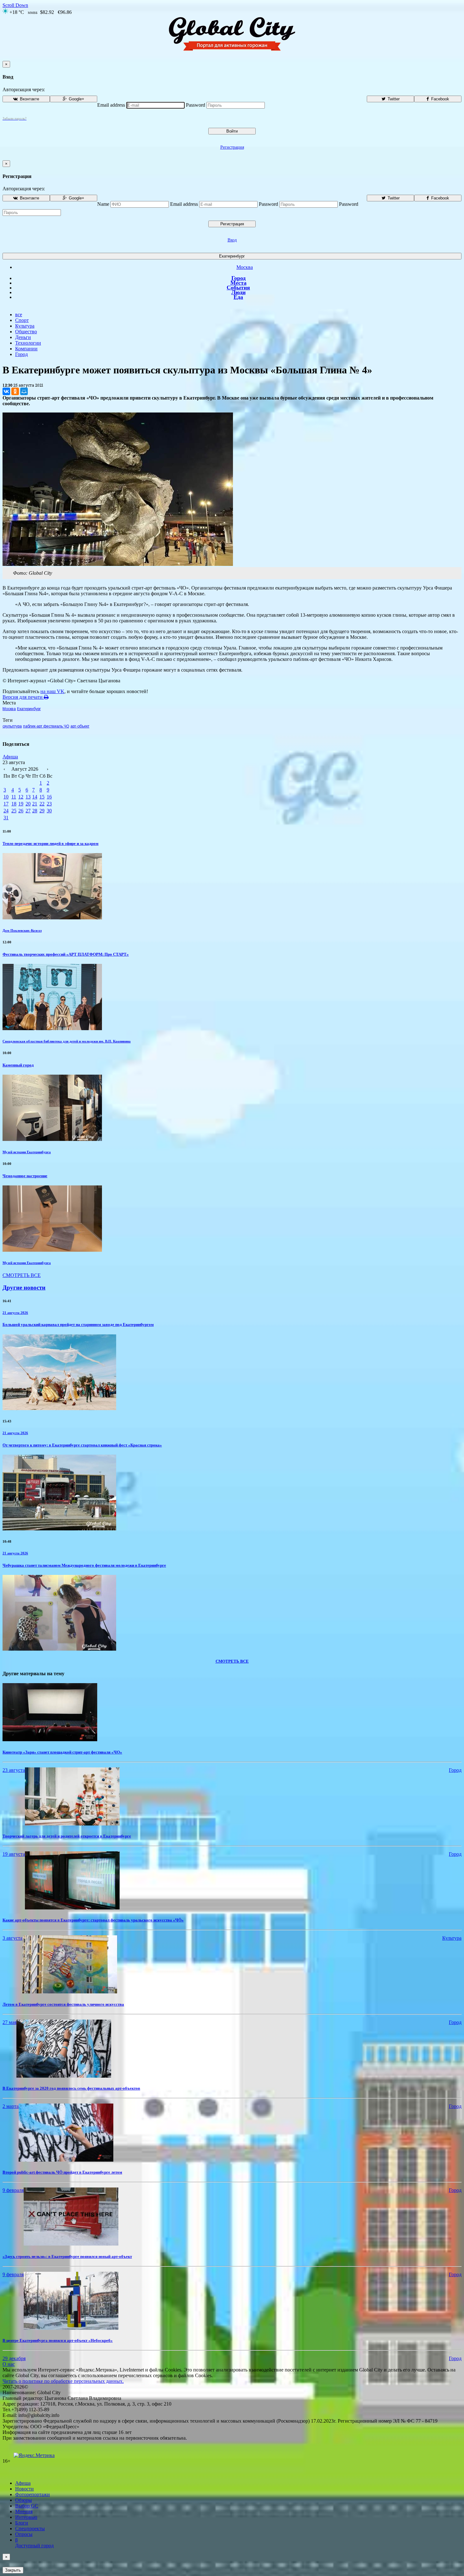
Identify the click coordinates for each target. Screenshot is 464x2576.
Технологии (28, 343)
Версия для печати (23, 697)
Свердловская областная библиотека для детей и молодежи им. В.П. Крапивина (67, 1041)
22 (42, 804)
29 (42, 811)
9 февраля (13, 2190)
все (19, 315)
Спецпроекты (30, 2529)
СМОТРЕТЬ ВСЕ (22, 1275)
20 (28, 804)
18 (14, 804)
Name (103, 204)
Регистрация (232, 147)
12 (21, 797)
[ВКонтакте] (6, 391)
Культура (25, 326)
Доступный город (34, 2543)
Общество (26, 332)
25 (14, 811)
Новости (24, 2489)
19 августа (14, 1854)
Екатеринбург (232, 256)
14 (35, 797)
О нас (9, 2364)
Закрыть (13, 2570)
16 (49, 797)
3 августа (12, 1938)
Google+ (76, 99)
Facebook (440, 99)
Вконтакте (29, 99)
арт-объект (80, 726)
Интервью (26, 2517)
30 (49, 811)
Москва (245, 267)
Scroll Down (15, 5)
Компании (26, 349)
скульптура (12, 726)
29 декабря (14, 2358)
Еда (238, 297)
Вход (232, 240)
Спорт (22, 320)
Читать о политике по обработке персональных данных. (63, 2381)
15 (42, 797)
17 (6, 804)
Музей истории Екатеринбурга (27, 1152)
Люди (238, 292)
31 (6, 818)
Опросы (24, 2534)
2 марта (11, 2106)
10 (6, 797)
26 (21, 811)
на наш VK (52, 691)
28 (35, 811)
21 (35, 804)
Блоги (22, 2523)
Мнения (24, 2511)
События (238, 288)
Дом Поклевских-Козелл (22, 930)
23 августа (14, 1770)
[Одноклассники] (15, 391)
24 (6, 811)
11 (14, 797)
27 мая (9, 2022)
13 (28, 797)
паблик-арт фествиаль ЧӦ (46, 726)
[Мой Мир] (24, 391)
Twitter (393, 99)
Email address (111, 105)
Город (238, 278)
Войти (232, 131)
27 (28, 811)
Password (196, 105)
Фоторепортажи (33, 2494)
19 (21, 804)
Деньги (23, 337)
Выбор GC (27, 2506)
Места (238, 283)
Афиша (10, 757)
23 (49, 804)
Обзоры (24, 2500)
